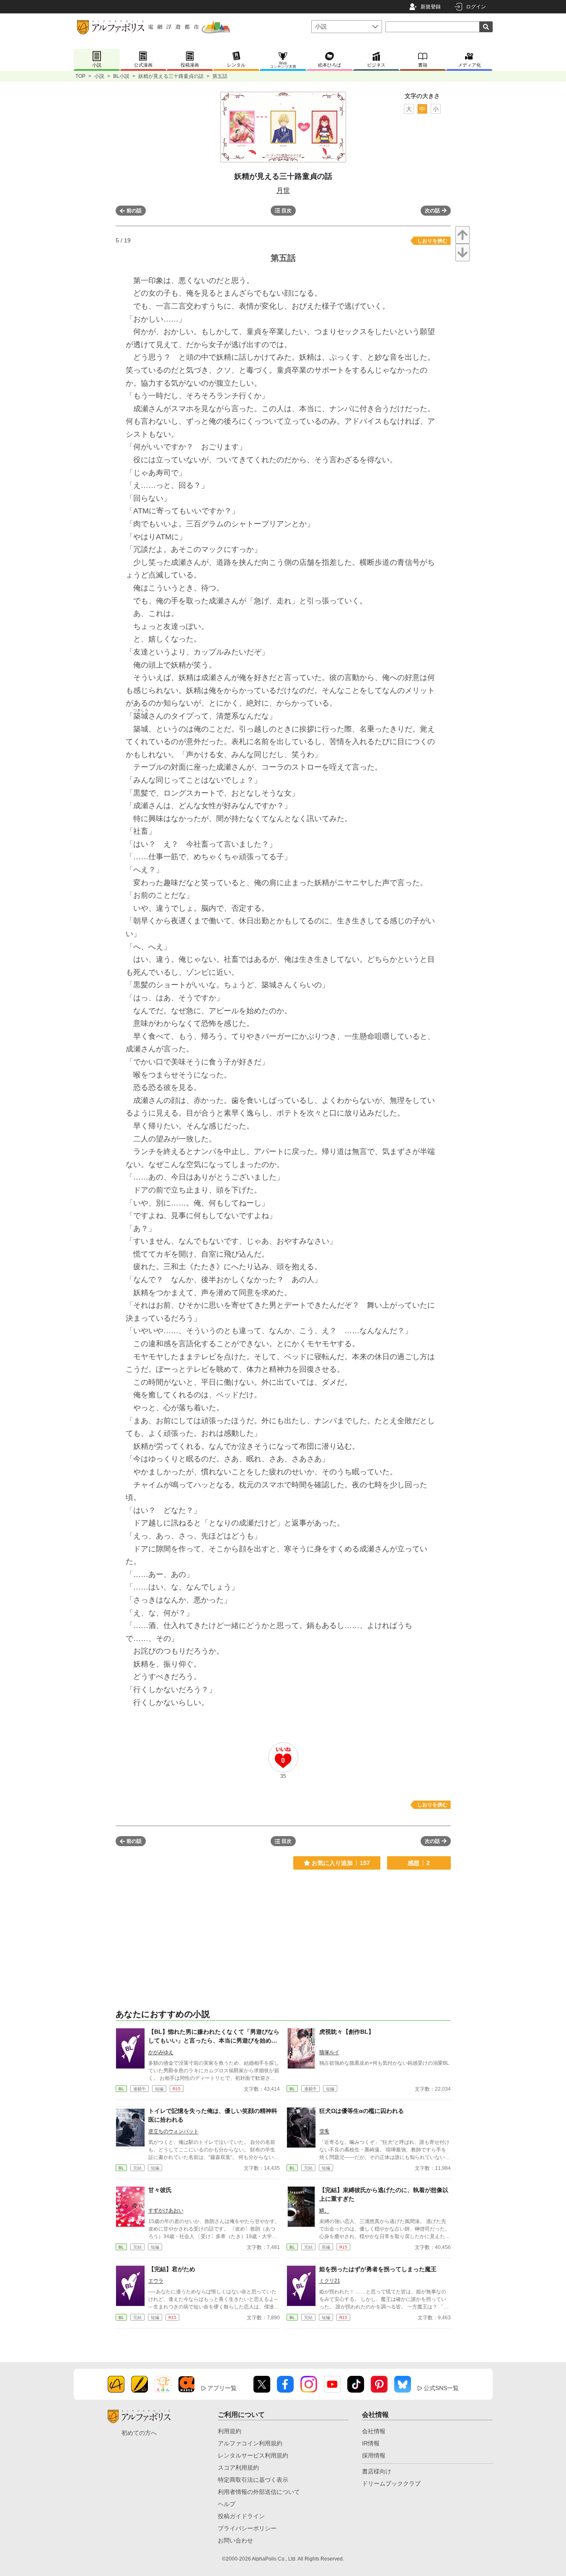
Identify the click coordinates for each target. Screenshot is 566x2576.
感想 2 (419, 1863)
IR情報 (371, 2443)
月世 (283, 190)
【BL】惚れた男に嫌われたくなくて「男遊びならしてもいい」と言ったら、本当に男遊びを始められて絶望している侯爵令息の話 (214, 2040)
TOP (80, 76)
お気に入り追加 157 (341, 1863)
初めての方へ (139, 2433)
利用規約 (230, 2431)
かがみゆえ (161, 2052)
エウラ (156, 2281)
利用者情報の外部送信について (259, 2492)
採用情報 (374, 2455)
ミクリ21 (330, 2281)
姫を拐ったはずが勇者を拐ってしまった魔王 (378, 2269)
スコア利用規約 (238, 2468)
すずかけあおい (166, 2210)
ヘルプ (227, 2504)
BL (121, 2089)
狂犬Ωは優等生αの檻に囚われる (362, 2111)
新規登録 (431, 7)
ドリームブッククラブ (391, 2483)
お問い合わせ (235, 2540)
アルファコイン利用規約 (250, 2443)
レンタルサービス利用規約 (253, 2455)
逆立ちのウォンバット (173, 2131)
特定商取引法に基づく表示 (253, 2480)
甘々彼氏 (160, 2190)
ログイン (476, 7)
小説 (99, 76)
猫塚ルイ (329, 2052)
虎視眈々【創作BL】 (347, 2032)
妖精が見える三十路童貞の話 (171, 76)
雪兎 (324, 2131)
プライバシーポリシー (247, 2528)
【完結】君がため (172, 2269)
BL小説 (121, 76)
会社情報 (374, 2431)
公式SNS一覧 (441, 2388)
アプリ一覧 (222, 2388)
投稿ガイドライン (241, 2516)
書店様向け (377, 2471)
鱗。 (324, 2210)
